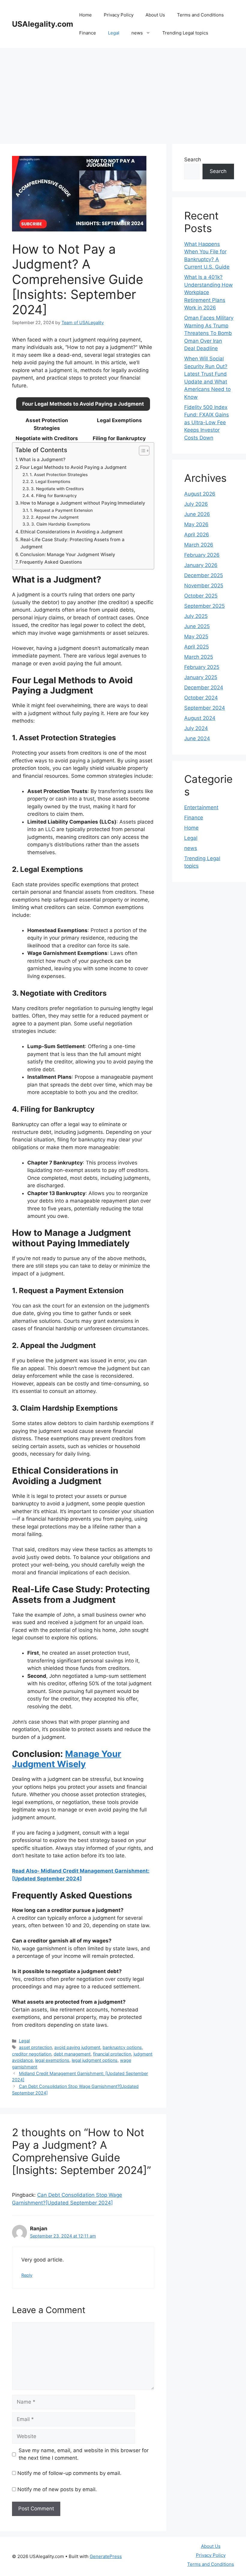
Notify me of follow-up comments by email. (69, 2473)
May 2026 (196, 524)
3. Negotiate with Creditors (57, 489)
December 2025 (204, 575)
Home (85, 15)
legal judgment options (95, 2060)
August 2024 (200, 718)
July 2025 (196, 616)
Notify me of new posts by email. (57, 2489)
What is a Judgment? (42, 459)
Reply (27, 2275)
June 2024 (197, 738)
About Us (155, 15)
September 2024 (205, 708)
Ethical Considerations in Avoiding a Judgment (72, 532)
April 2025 (196, 647)
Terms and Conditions (200, 15)
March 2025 (199, 657)
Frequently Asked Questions (51, 562)
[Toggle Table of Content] (141, 451)
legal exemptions (52, 2060)
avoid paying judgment (77, 2047)
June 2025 (197, 626)
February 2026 (202, 555)
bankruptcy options (122, 2047)
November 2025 (204, 586)
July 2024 (196, 728)
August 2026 (200, 494)
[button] (83, 404)
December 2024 (204, 687)
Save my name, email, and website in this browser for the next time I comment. (84, 2454)
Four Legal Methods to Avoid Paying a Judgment (73, 467)
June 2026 (197, 514)
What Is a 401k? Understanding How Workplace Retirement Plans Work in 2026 (208, 292)
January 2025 (201, 677)
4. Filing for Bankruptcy (54, 496)
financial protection (112, 2054)
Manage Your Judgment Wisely (67, 1759)
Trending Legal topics (185, 33)
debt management (72, 2054)
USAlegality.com (43, 24)
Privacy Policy (119, 15)
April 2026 (197, 535)
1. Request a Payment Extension (61, 510)
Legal (114, 33)
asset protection (35, 2047)
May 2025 (196, 637)
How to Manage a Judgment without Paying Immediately (83, 503)
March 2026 (199, 545)
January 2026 (201, 565)
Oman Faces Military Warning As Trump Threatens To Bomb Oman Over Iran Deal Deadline (209, 333)
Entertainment (201, 807)
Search (193, 160)
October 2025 (201, 596)
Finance (88, 33)
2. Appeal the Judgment (55, 517)
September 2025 (204, 606)
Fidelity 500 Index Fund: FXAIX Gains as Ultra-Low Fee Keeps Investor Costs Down (207, 422)
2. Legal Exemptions (50, 482)
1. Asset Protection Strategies (59, 475)
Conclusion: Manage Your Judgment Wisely (68, 555)
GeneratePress (106, 2556)
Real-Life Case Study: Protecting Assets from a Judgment (72, 543)
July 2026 (196, 504)
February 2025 (202, 667)
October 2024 (201, 698)
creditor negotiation (32, 2054)
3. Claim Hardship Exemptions (61, 524)
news (137, 33)
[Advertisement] (123, 93)
